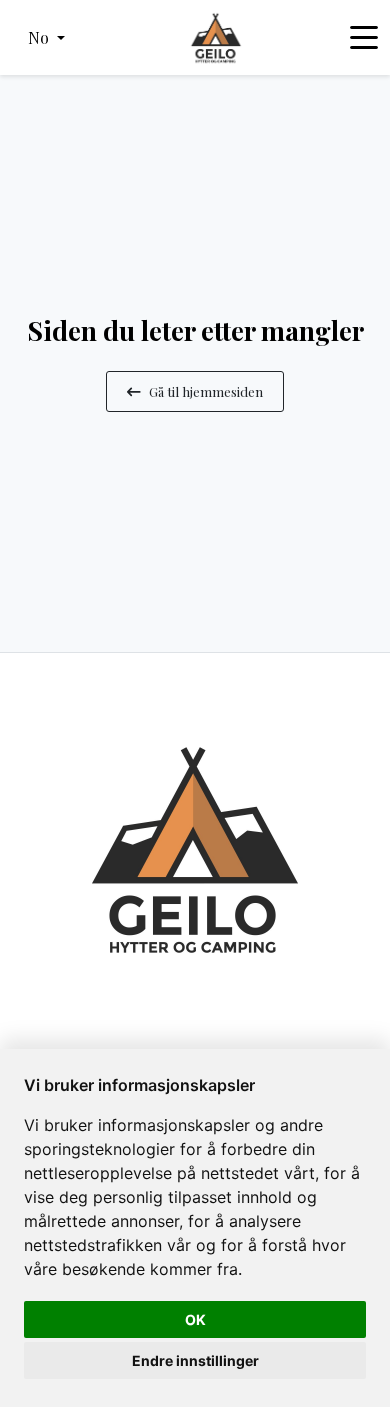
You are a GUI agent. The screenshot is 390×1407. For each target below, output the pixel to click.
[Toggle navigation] (364, 38)
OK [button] (195, 1319)
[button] (46, 38)
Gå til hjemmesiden (206, 391)
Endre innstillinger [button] (195, 1360)
